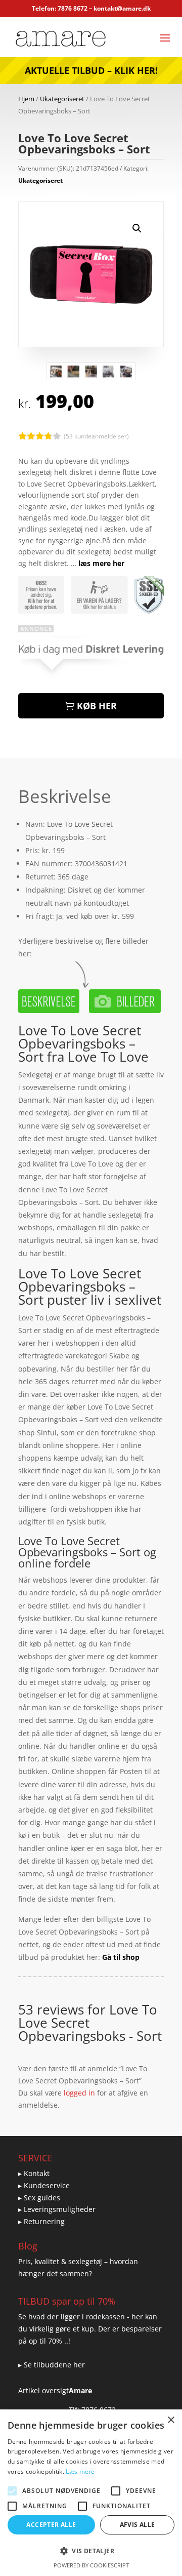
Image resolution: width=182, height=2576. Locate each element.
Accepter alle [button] (51, 2525)
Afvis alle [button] (138, 2525)
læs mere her (101, 563)
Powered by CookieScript (91, 2565)
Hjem (26, 99)
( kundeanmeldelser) (96, 436)
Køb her (97, 706)
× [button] (171, 2420)
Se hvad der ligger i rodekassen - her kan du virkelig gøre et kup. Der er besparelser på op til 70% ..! (90, 2329)
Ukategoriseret (62, 99)
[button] (137, 228)
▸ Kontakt (34, 2173)
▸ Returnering (41, 2221)
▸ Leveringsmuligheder (57, 2209)
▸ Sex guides (39, 2198)
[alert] (91, 2493)
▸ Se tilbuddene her (52, 2365)
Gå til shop (121, 1957)
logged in (79, 2093)
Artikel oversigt (43, 2390)
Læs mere (80, 2471)
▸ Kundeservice (44, 2185)
